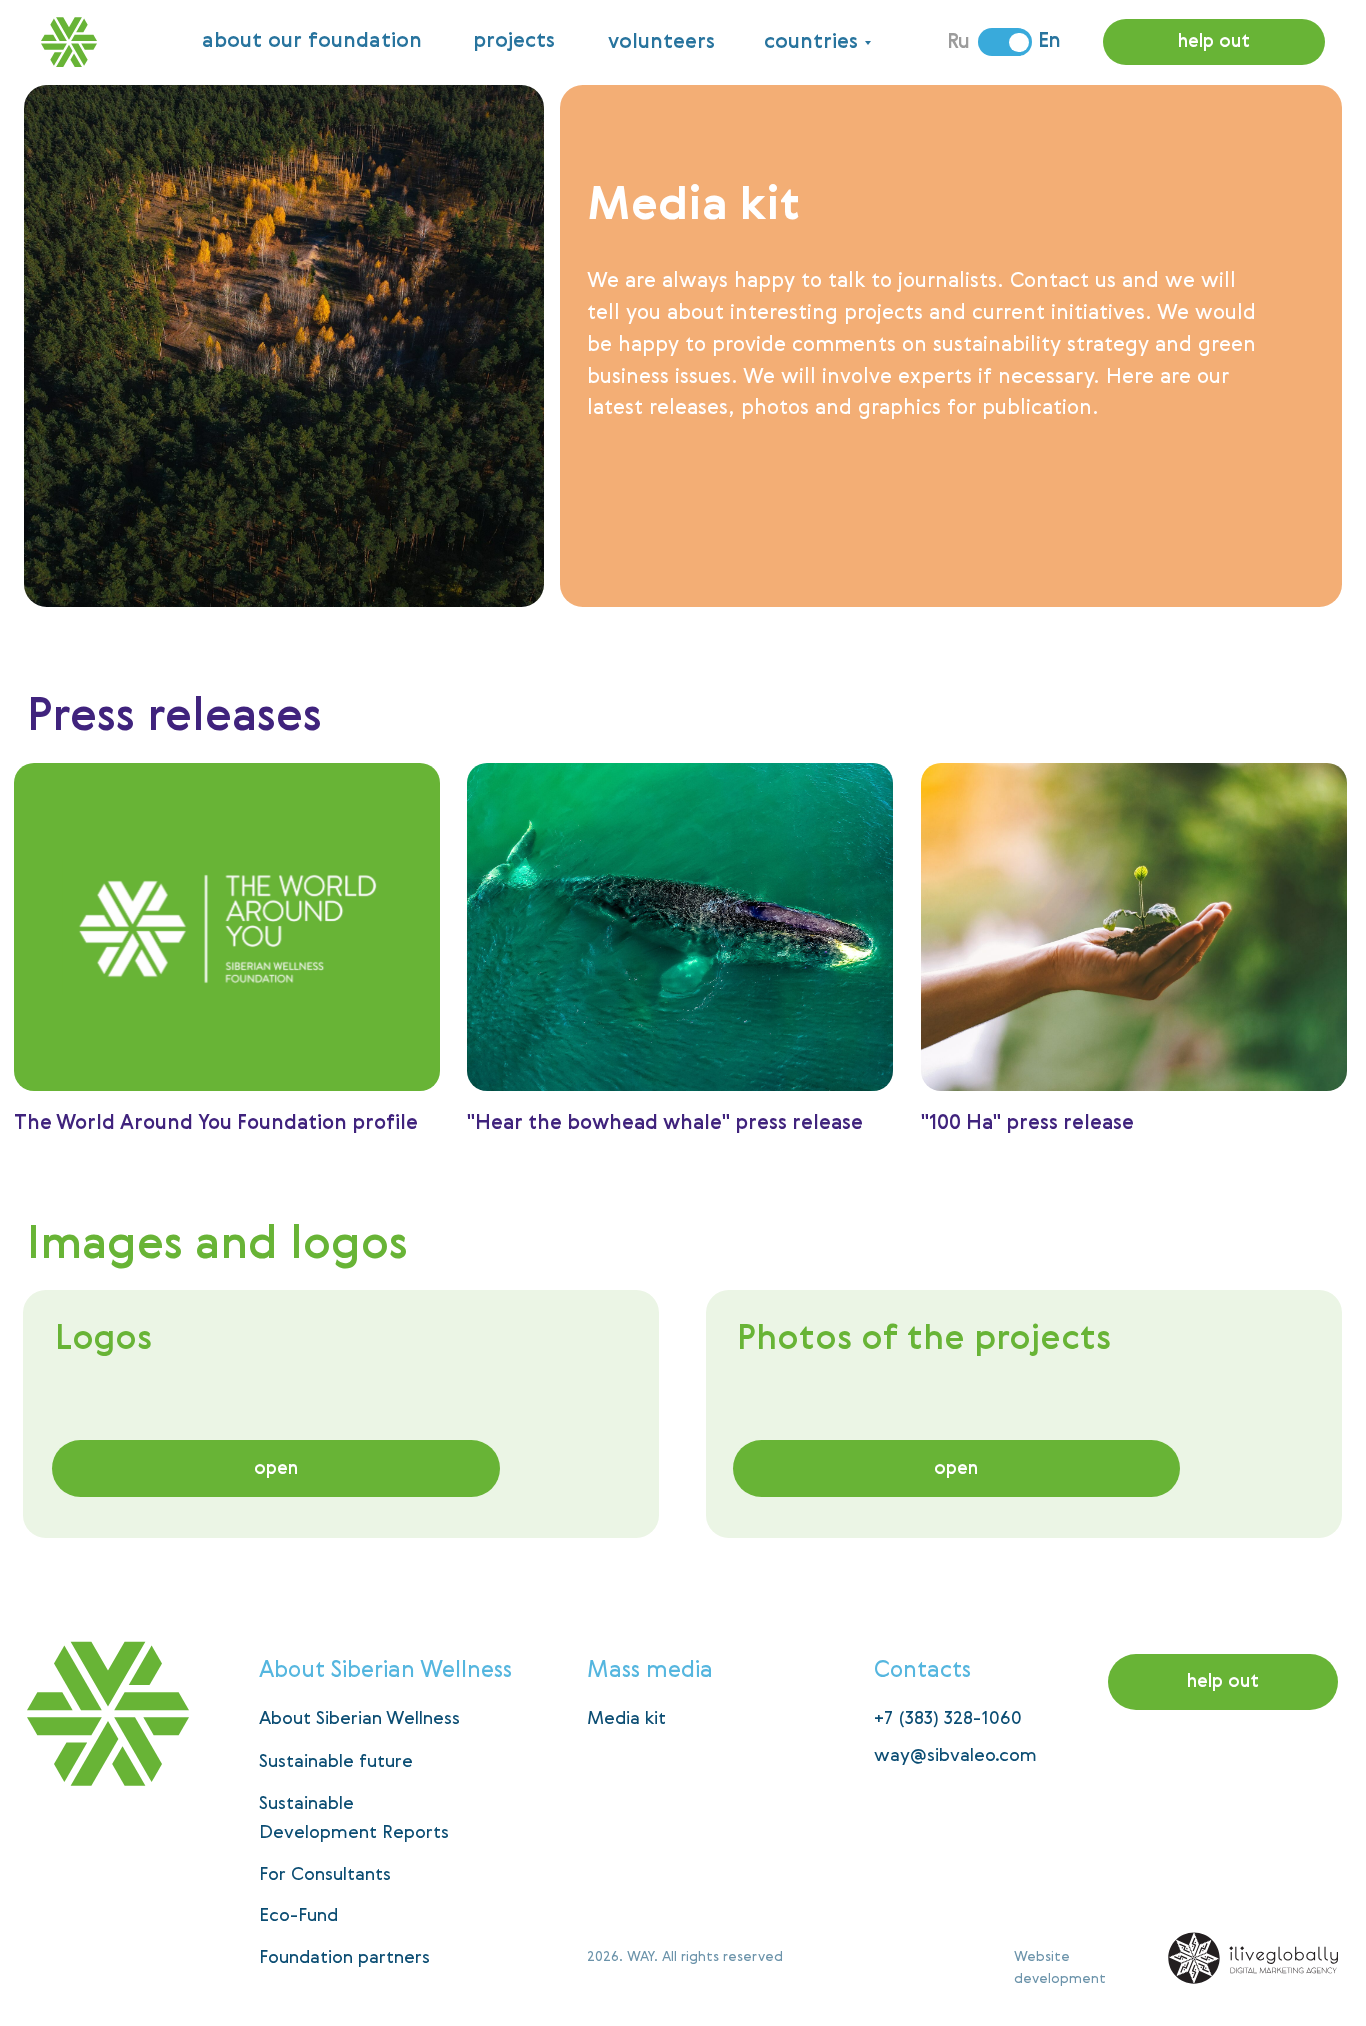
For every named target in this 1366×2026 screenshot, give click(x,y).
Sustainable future (336, 1762)
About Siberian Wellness (359, 1719)
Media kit (626, 1719)
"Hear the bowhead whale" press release (665, 1124)
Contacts (922, 1671)
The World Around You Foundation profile (216, 1124)
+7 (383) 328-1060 (948, 1719)
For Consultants (325, 1875)
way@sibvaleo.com (955, 1756)
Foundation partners (344, 1958)
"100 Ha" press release (1027, 1124)
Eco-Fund (298, 1916)
